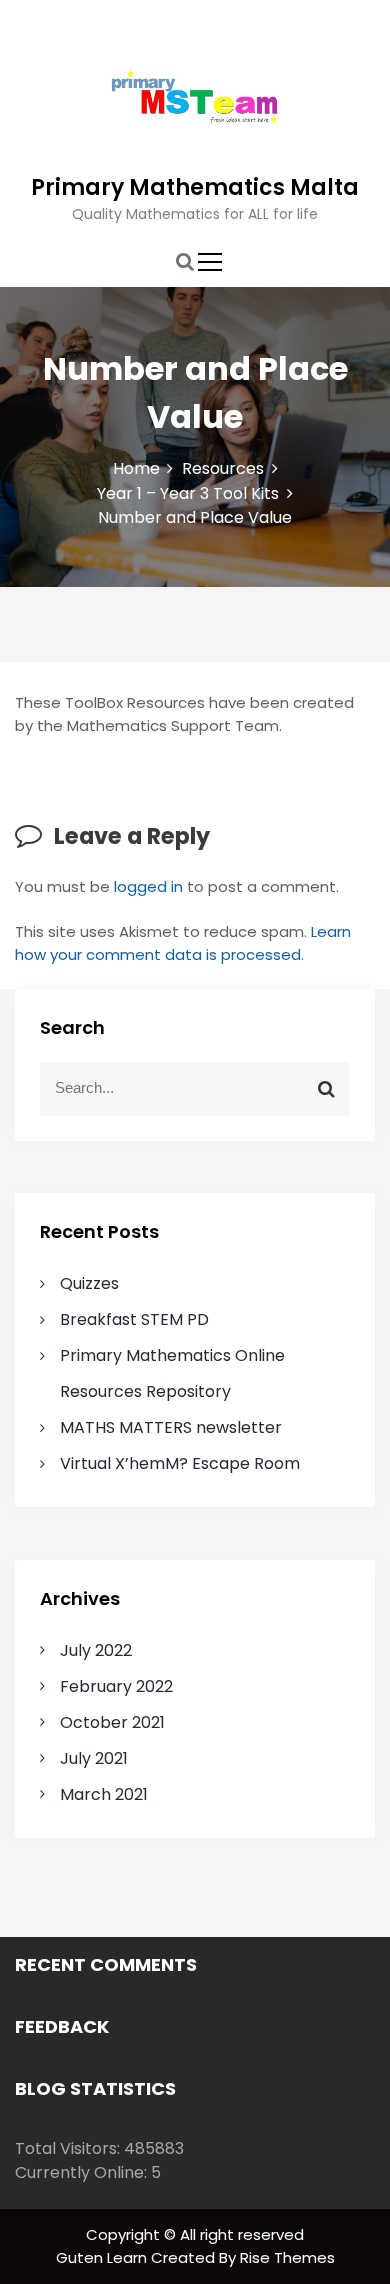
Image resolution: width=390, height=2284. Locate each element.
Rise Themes (287, 2257)
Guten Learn (103, 2257)
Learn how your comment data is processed (183, 943)
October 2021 (112, 1722)
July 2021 (94, 1758)
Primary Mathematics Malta (195, 187)
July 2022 (96, 1650)
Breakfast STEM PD (134, 1319)
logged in (148, 886)
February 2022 (116, 1686)
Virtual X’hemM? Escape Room (180, 1463)
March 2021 (104, 1794)
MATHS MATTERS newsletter (171, 1427)
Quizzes (89, 1283)
